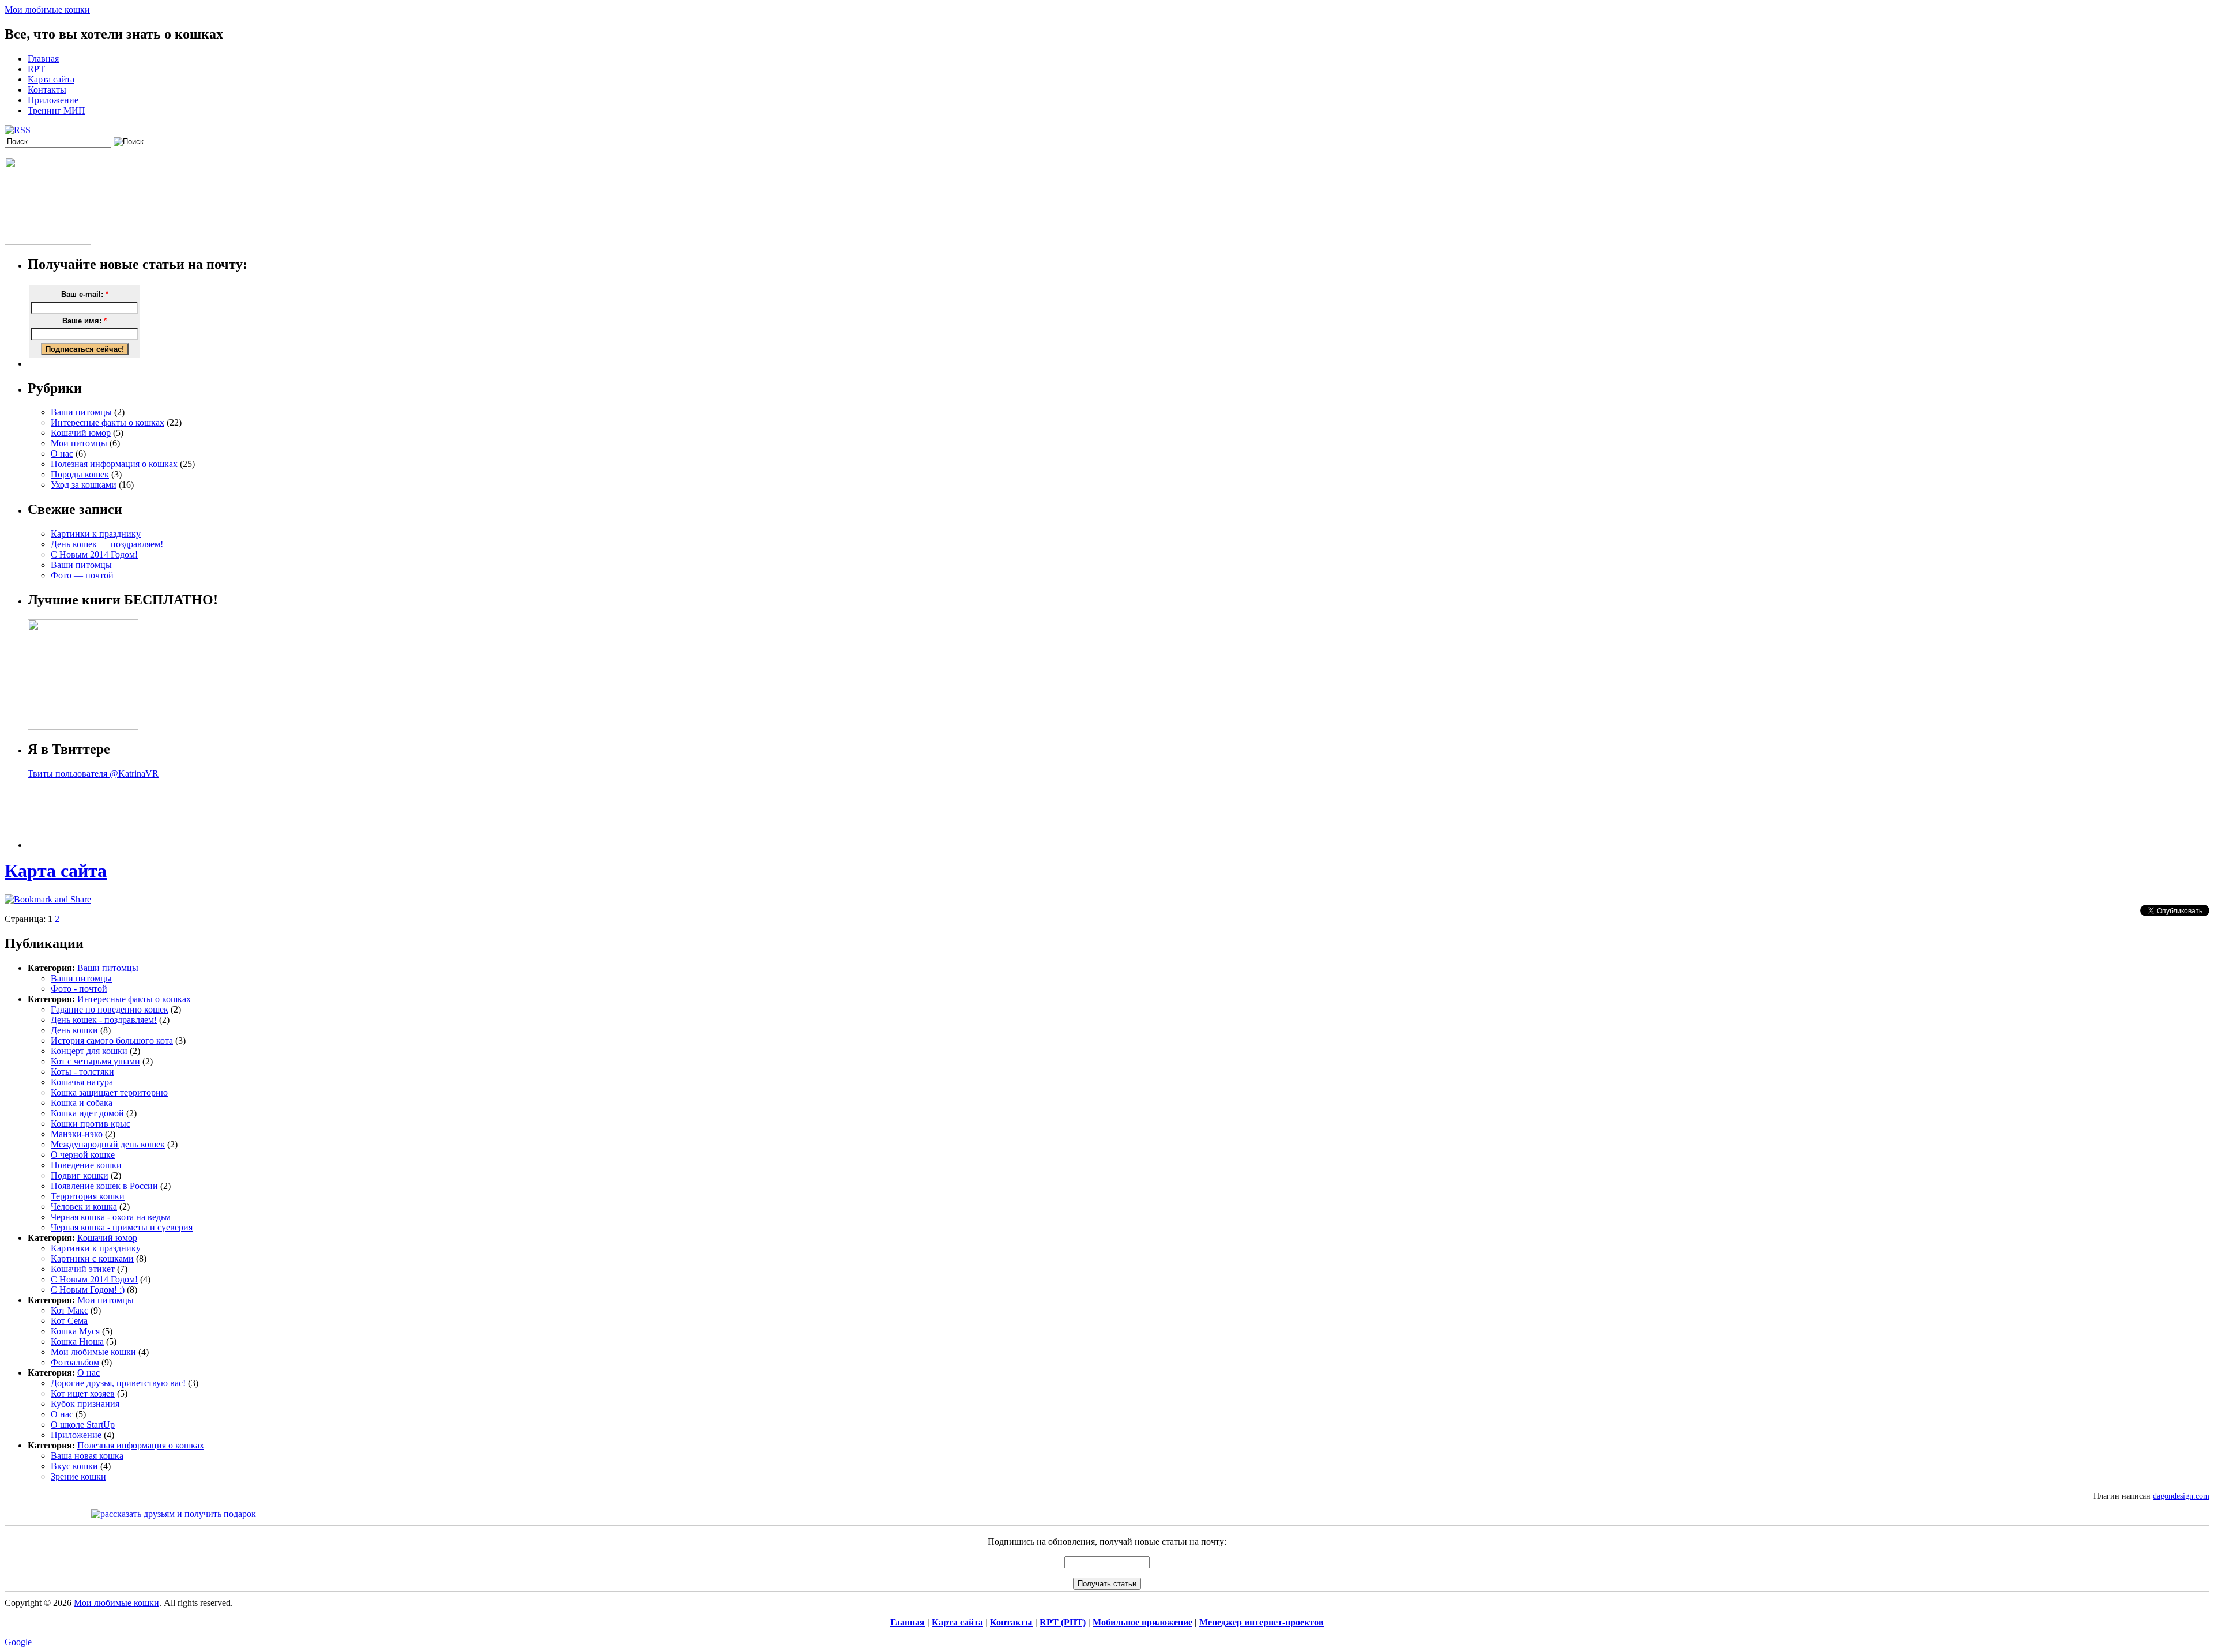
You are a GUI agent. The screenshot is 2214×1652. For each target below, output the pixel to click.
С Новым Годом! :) (88, 1290)
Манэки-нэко (77, 1134)
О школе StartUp (83, 1425)
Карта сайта (51, 79)
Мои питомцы (79, 443)
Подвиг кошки (80, 1175)
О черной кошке (83, 1155)
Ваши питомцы (81, 412)
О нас (62, 454)
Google (18, 1642)
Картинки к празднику (96, 534)
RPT (36, 69)
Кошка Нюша (77, 1341)
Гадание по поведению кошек (110, 1009)
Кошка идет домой (87, 1113)
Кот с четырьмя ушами (95, 1061)
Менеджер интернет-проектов (1262, 1622)
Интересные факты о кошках (108, 422)
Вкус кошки (74, 1466)
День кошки (74, 1030)
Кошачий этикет (83, 1269)
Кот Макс (69, 1310)
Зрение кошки (78, 1476)
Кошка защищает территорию (109, 1092)
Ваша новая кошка (87, 1456)
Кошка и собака (82, 1103)
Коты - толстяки (82, 1072)
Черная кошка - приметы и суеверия (122, 1227)
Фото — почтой (82, 575)
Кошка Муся (75, 1331)
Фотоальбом (75, 1362)
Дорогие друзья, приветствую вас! (118, 1383)
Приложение (53, 100)
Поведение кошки (86, 1165)
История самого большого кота (112, 1041)
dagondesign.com (2181, 1496)
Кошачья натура (82, 1082)
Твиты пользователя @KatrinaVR (93, 774)
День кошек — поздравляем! (107, 544)
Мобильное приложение (1142, 1622)
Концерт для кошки (89, 1051)
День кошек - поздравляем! (104, 1020)
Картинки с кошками (92, 1258)
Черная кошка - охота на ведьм (111, 1217)
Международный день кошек (108, 1144)
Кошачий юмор (81, 433)
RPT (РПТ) (1063, 1622)
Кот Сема (69, 1321)
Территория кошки (88, 1196)
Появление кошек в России (104, 1186)
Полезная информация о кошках (114, 464)
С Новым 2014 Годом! (94, 554)
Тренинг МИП (57, 110)
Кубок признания (85, 1404)
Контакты (47, 90)
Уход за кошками (84, 485)
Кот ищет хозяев (83, 1393)
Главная (43, 59)
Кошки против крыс (91, 1124)
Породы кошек (80, 474)
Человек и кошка (84, 1207)
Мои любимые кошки (47, 10)
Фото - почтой (79, 989)
